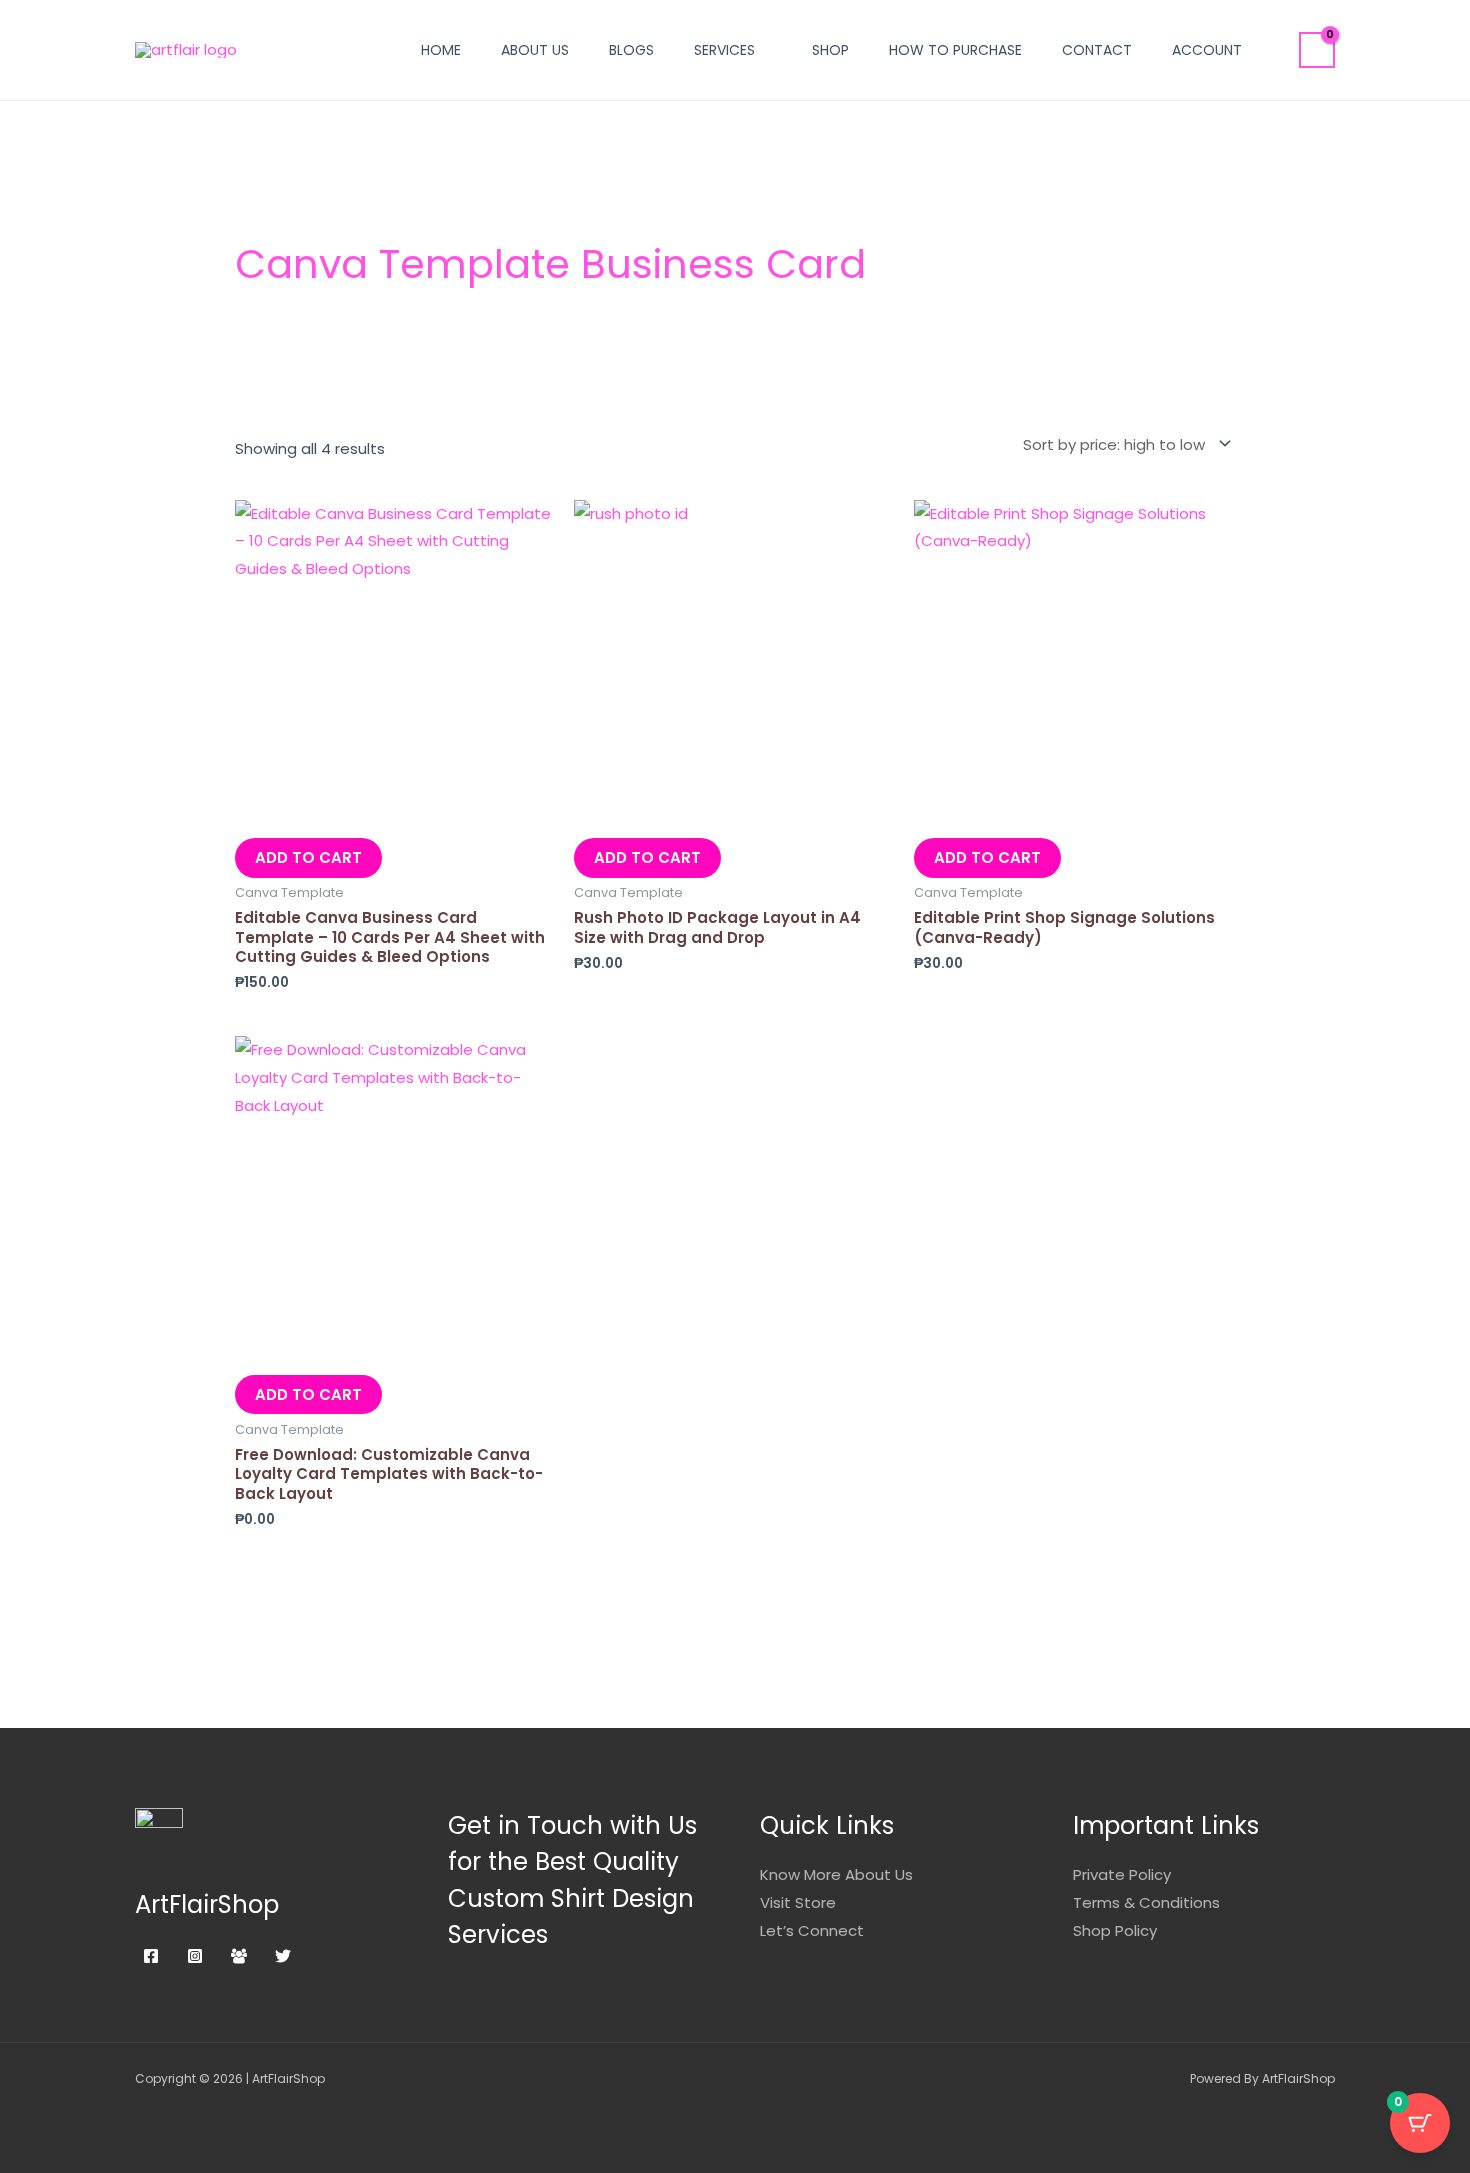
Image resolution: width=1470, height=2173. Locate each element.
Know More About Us (836, 1874)
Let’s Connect (812, 1930)
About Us (535, 50)
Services (724, 50)
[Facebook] (151, 1956)
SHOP (830, 50)
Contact (1097, 50)
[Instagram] (195, 1956)
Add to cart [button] (308, 857)
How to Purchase (955, 50)
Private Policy (1122, 1874)
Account (1207, 50)
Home (441, 50)
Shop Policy (1115, 1930)
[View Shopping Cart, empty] (1317, 50)
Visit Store (798, 1902)
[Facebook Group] (239, 1956)
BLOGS (631, 50)
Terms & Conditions (1146, 1902)
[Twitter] (283, 1956)
